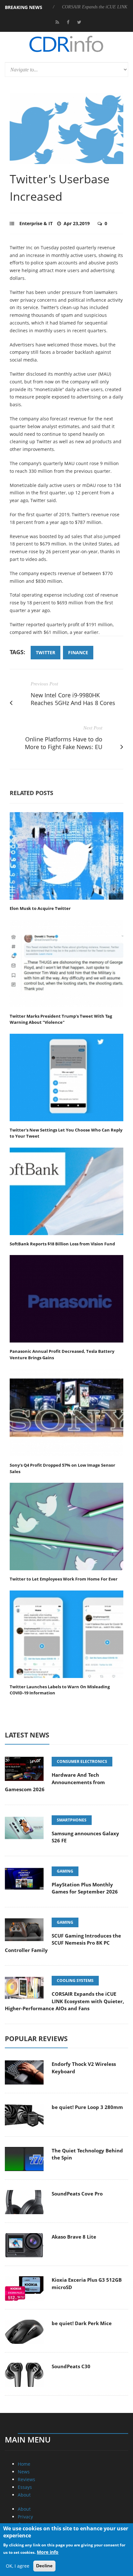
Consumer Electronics (82, 1761)
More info (48, 2552)
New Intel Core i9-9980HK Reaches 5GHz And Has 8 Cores (73, 699)
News (24, 2472)
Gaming (65, 1871)
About (24, 2495)
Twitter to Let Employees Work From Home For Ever (64, 1579)
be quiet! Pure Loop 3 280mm (87, 2107)
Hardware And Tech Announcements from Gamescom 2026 (55, 1782)
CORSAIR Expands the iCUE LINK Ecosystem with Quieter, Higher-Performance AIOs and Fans (64, 2001)
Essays (25, 2487)
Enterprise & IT (36, 223)
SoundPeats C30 (71, 2366)
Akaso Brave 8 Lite (74, 2237)
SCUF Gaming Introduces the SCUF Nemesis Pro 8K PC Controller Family (63, 1943)
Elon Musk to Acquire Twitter (40, 908)
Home (24, 2464)
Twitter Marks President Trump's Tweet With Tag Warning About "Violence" (61, 1019)
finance (78, 652)
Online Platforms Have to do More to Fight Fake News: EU (64, 743)
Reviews (26, 2479)
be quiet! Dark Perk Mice (82, 2323)
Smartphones (72, 1820)
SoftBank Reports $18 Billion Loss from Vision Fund (62, 1244)
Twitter (46, 652)
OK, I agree (18, 2566)
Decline (44, 2566)
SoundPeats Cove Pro (77, 2194)
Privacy (25, 2517)
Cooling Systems (75, 1980)
